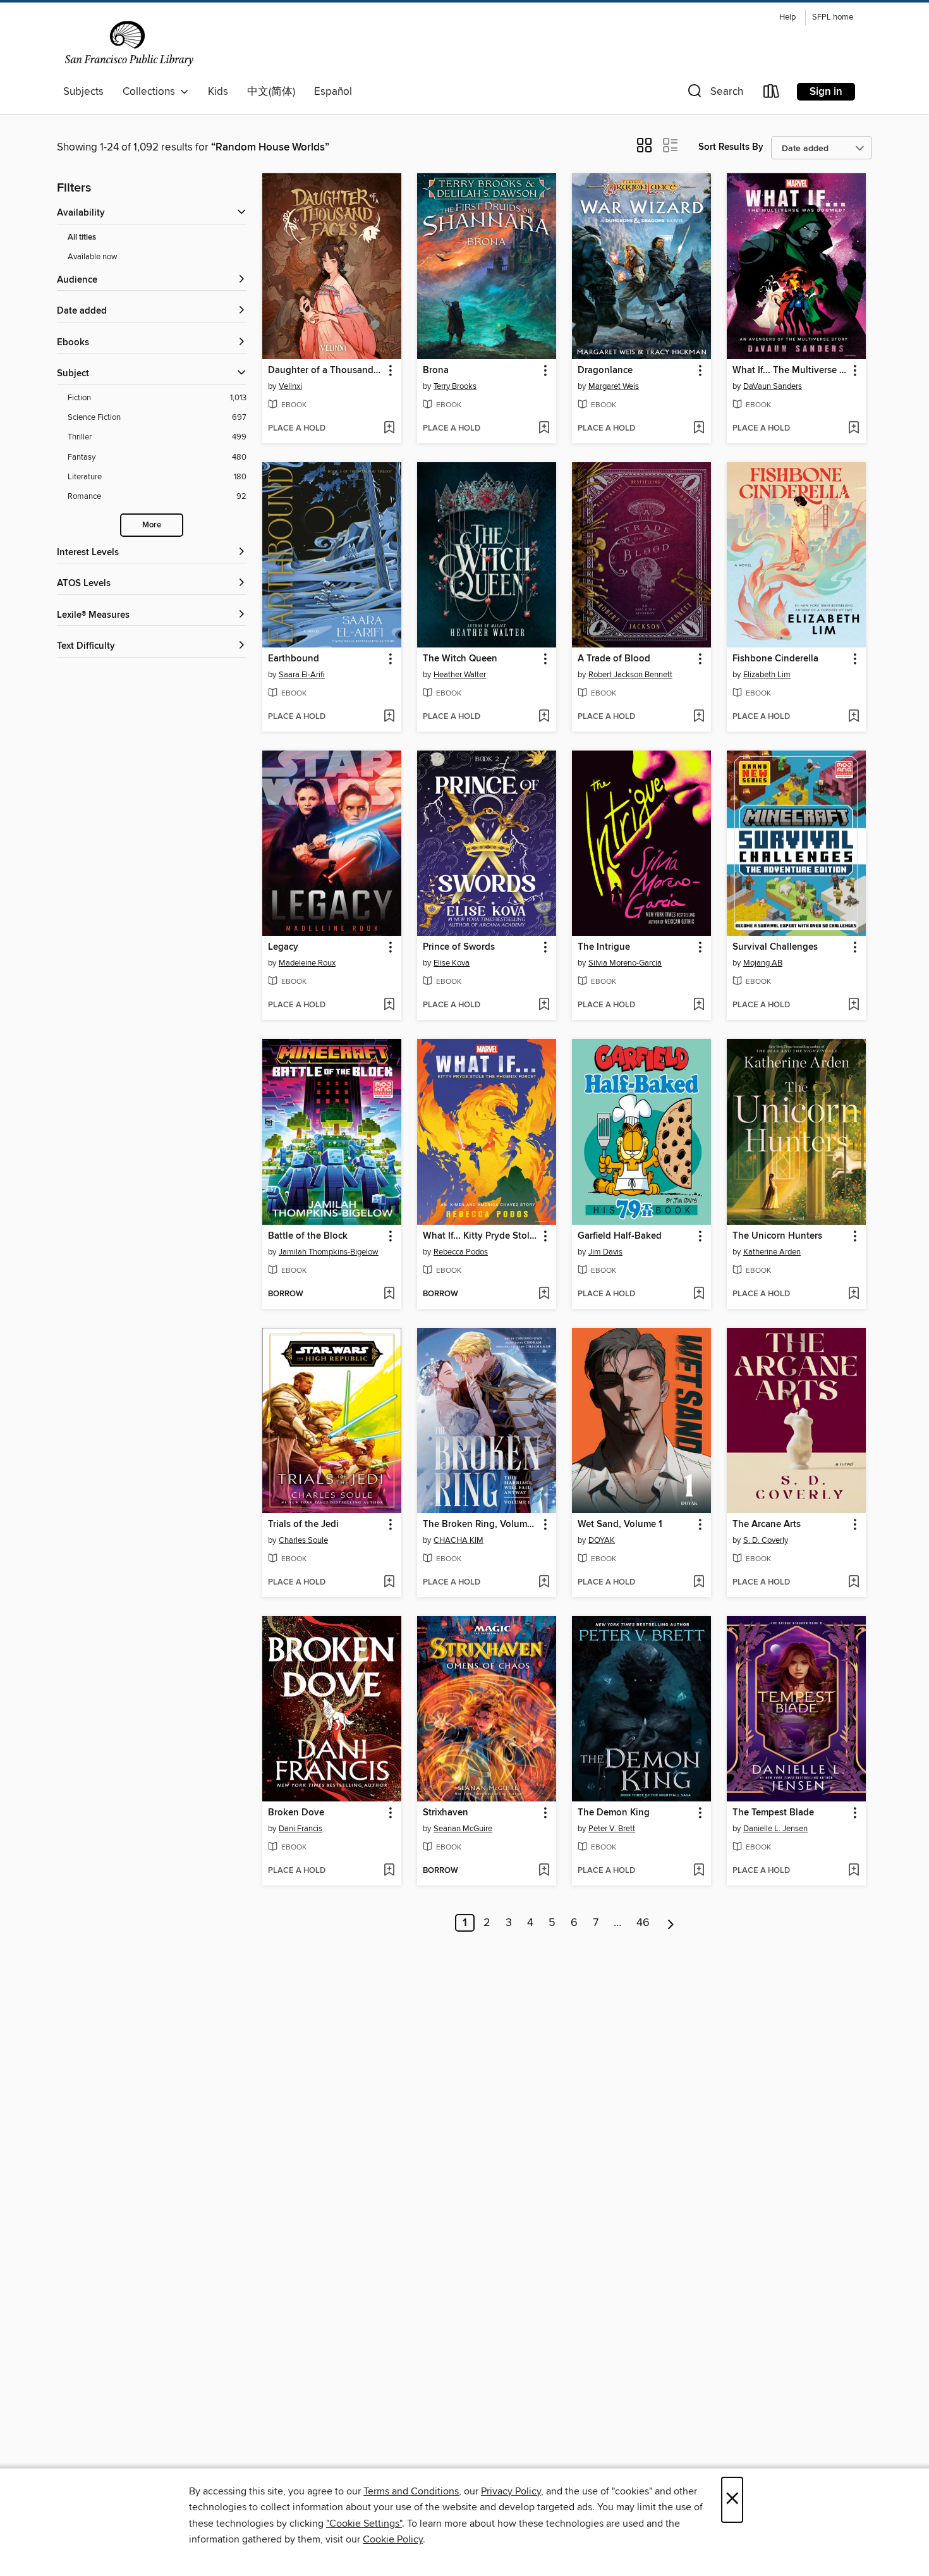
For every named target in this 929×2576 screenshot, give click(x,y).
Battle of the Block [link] (308, 1236)
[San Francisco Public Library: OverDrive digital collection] (129, 44)
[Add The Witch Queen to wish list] (544, 717)
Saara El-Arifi (302, 675)
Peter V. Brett (612, 1829)
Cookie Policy (393, 2539)
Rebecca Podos (461, 1252)
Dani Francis (301, 1829)
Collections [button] (151, 92)
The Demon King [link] (614, 1813)
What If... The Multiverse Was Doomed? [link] (790, 371)
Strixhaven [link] (446, 1813)
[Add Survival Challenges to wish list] (853, 1005)
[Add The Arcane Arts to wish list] (853, 1583)
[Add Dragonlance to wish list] (699, 429)
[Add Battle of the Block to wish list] (389, 1294)
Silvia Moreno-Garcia (625, 963)
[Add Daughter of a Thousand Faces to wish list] (389, 429)
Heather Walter (460, 675)
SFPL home (833, 17)
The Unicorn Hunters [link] (777, 1236)
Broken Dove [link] (296, 1813)
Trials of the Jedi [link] (303, 1524)
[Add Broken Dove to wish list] (389, 1871)
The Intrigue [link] (604, 947)
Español (333, 92)
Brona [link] (436, 371)
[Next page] (671, 1923)
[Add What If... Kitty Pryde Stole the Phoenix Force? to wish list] (544, 1294)
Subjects (83, 92)
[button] (714, 94)
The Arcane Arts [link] (767, 1524)
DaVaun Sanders (773, 386)
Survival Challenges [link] (775, 947)
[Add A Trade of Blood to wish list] (699, 717)
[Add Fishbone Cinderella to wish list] (853, 717)
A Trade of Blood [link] (614, 659)
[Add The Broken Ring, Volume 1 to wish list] (544, 1583)
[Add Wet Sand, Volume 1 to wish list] (699, 1583)
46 (643, 1923)
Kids (218, 92)
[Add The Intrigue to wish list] (699, 1005)
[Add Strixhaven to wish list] (544, 1871)
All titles (82, 237)
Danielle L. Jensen (775, 1829)
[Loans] (772, 94)
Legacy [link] (283, 947)
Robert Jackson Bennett (630, 675)
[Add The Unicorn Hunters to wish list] (853, 1294)
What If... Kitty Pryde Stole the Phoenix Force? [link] (481, 1236)
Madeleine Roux (307, 963)
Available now (93, 257)
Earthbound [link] (294, 659)
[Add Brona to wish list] (544, 429)
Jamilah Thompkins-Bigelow (329, 1252)
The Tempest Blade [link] (773, 1813)
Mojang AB (763, 963)
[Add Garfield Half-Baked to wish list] (699, 1294)
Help (787, 17)
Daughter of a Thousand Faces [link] (326, 371)
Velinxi (290, 386)
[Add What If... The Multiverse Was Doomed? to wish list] (853, 429)
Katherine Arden (772, 1252)
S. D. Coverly (766, 1540)
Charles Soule (303, 1540)
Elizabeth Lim (767, 675)
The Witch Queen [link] (460, 659)
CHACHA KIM (458, 1540)
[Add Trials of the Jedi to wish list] (389, 1583)
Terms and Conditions (411, 2491)
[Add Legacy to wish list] (389, 1005)
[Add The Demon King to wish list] (699, 1871)
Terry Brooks (455, 386)
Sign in (826, 92)
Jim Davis (605, 1252)
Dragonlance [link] (605, 371)
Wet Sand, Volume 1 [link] (620, 1524)
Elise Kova (452, 963)
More (152, 525)
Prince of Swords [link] (459, 947)
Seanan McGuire (463, 1829)
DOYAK (602, 1540)
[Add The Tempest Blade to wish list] (853, 1871)
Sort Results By (731, 147)
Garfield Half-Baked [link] (620, 1236)
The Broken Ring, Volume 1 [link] (481, 1524)
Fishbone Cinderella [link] (775, 659)
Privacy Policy (511, 2491)
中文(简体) (271, 92)
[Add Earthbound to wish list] (389, 717)
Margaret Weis (614, 386)
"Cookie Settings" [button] (364, 2524)
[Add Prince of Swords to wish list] (544, 1005)
